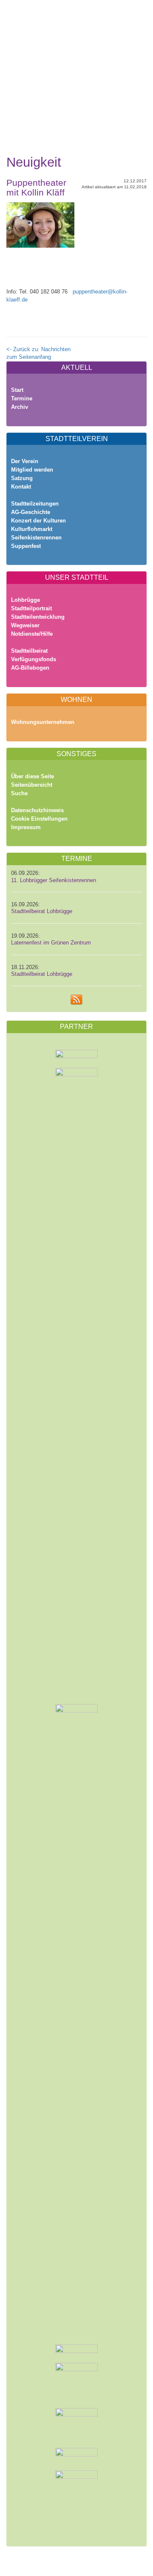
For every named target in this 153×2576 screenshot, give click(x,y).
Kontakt (21, 487)
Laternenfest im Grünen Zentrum (51, 943)
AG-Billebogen (30, 668)
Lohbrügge (25, 600)
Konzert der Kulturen (38, 521)
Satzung (22, 478)
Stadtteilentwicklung (38, 617)
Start (17, 390)
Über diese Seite (33, 776)
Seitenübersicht (32, 785)
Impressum (26, 827)
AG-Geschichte (31, 512)
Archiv (20, 407)
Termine (22, 398)
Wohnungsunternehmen (43, 722)
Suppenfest (26, 546)
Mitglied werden (32, 470)
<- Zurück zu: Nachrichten (38, 349)
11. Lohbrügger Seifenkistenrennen (54, 880)
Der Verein (25, 461)
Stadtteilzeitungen (35, 504)
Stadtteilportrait (31, 608)
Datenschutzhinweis (37, 810)
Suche (19, 793)
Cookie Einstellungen (39, 819)
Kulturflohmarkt (32, 529)
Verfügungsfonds (34, 659)
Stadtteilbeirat (29, 651)
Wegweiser (25, 625)
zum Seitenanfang (29, 357)
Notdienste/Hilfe (32, 634)
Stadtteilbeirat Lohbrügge (42, 911)
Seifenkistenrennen (36, 538)
